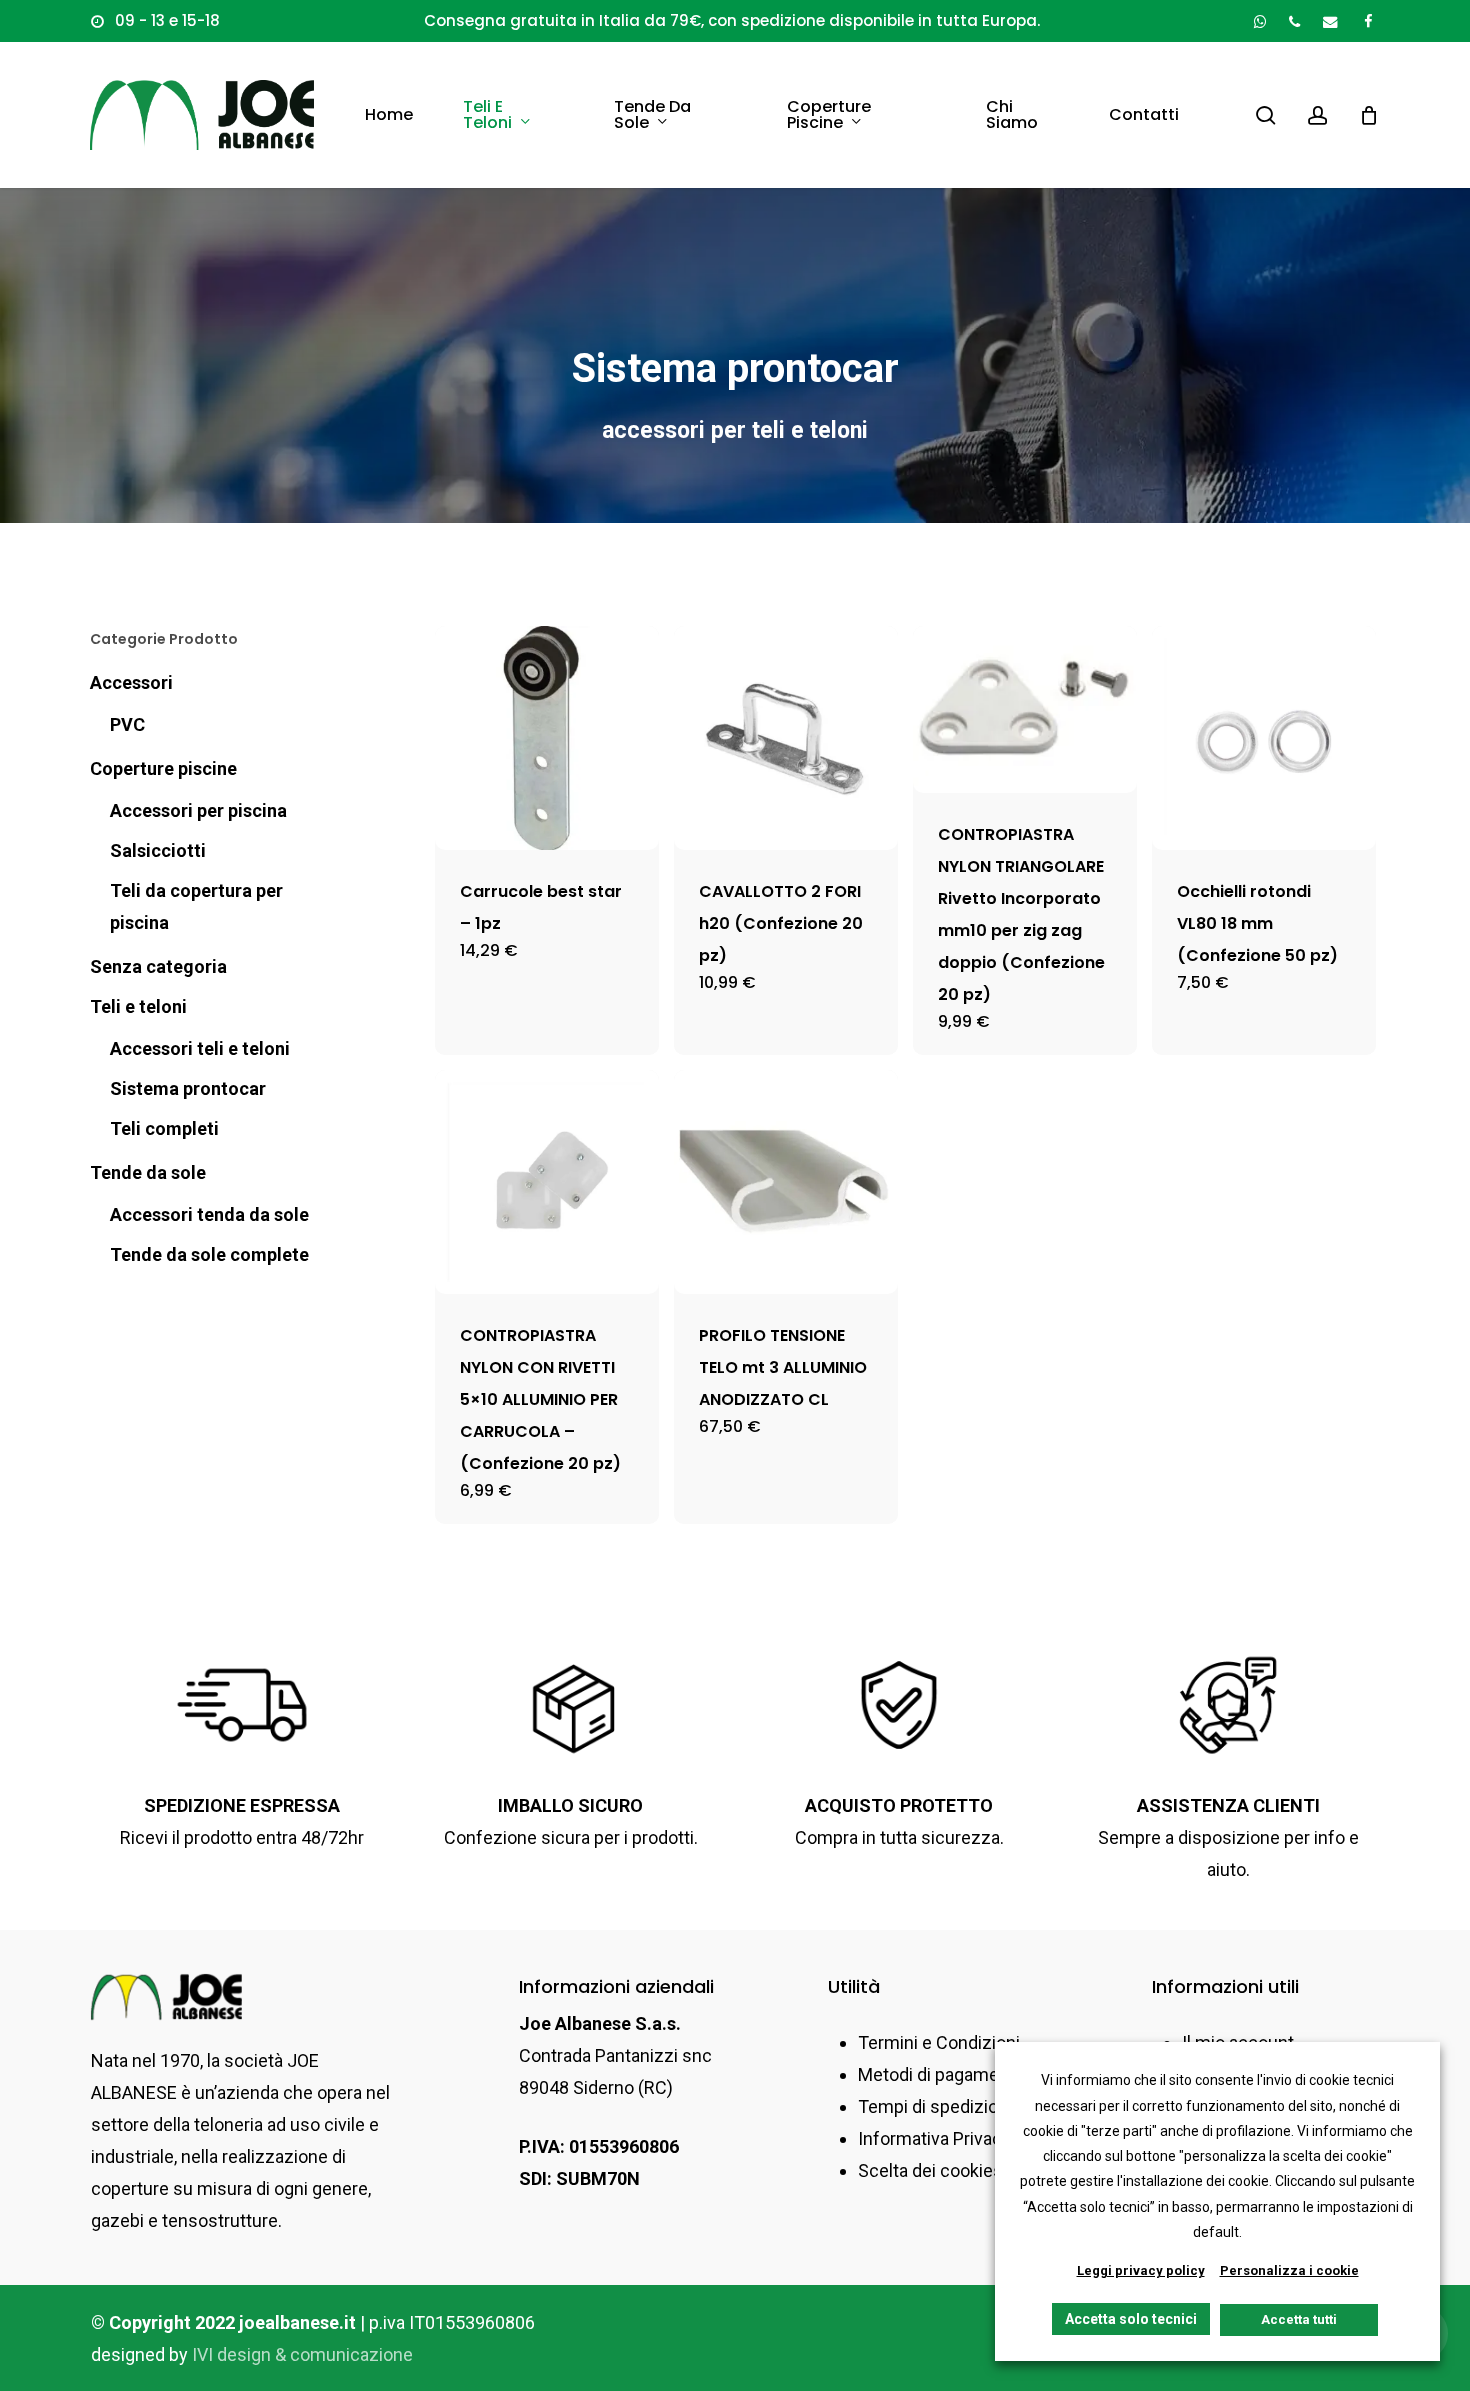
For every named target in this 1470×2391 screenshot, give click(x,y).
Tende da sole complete (209, 1254)
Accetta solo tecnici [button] (1131, 2319)
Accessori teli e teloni (200, 1048)
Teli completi (164, 1128)
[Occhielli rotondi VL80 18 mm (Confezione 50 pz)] (1264, 738)
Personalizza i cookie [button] (1289, 2270)
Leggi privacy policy (1141, 2270)
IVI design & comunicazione (302, 2354)
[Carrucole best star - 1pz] (547, 738)
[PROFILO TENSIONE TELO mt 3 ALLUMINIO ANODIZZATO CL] (786, 1182)
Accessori (131, 682)
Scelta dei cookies (930, 2170)
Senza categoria (158, 966)
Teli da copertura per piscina (196, 906)
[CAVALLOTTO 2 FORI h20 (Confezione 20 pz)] (786, 738)
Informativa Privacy (934, 2138)
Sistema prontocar (188, 1088)
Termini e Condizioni (939, 2042)
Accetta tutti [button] (1299, 2319)
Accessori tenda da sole (209, 1214)
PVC (127, 724)
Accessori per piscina (198, 810)
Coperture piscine (163, 768)
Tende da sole (148, 1172)
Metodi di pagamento (941, 2074)
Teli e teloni (138, 1006)
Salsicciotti (158, 850)
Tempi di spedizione (938, 2106)
